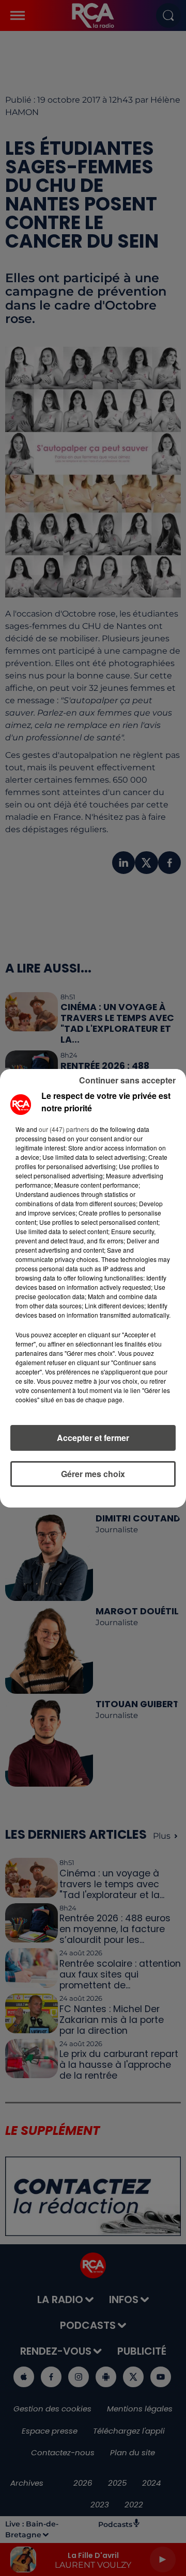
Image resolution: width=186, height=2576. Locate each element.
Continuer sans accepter (127, 1080)
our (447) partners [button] (64, 1129)
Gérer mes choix (93, 1474)
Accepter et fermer (93, 1438)
